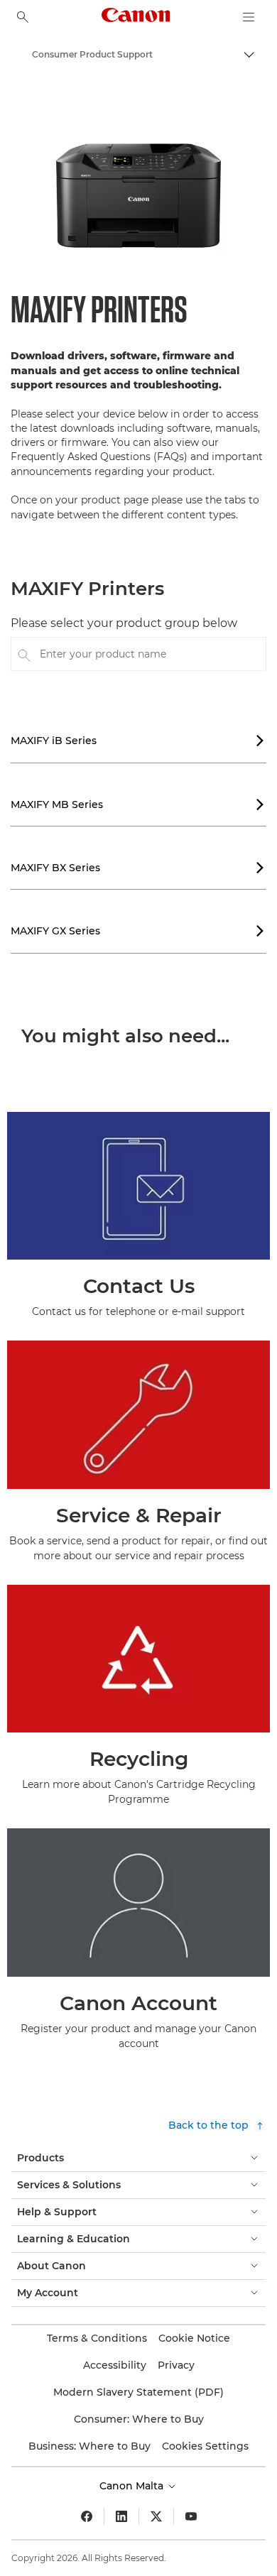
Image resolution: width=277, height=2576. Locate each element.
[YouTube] (191, 2516)
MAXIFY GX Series (138, 931)
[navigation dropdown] (249, 17)
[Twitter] (156, 2516)
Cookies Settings (205, 2446)
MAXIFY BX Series (138, 868)
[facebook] (87, 2516)
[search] (23, 17)
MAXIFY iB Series (138, 741)
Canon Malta (133, 2486)
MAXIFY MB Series (138, 804)
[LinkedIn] (121, 2516)
